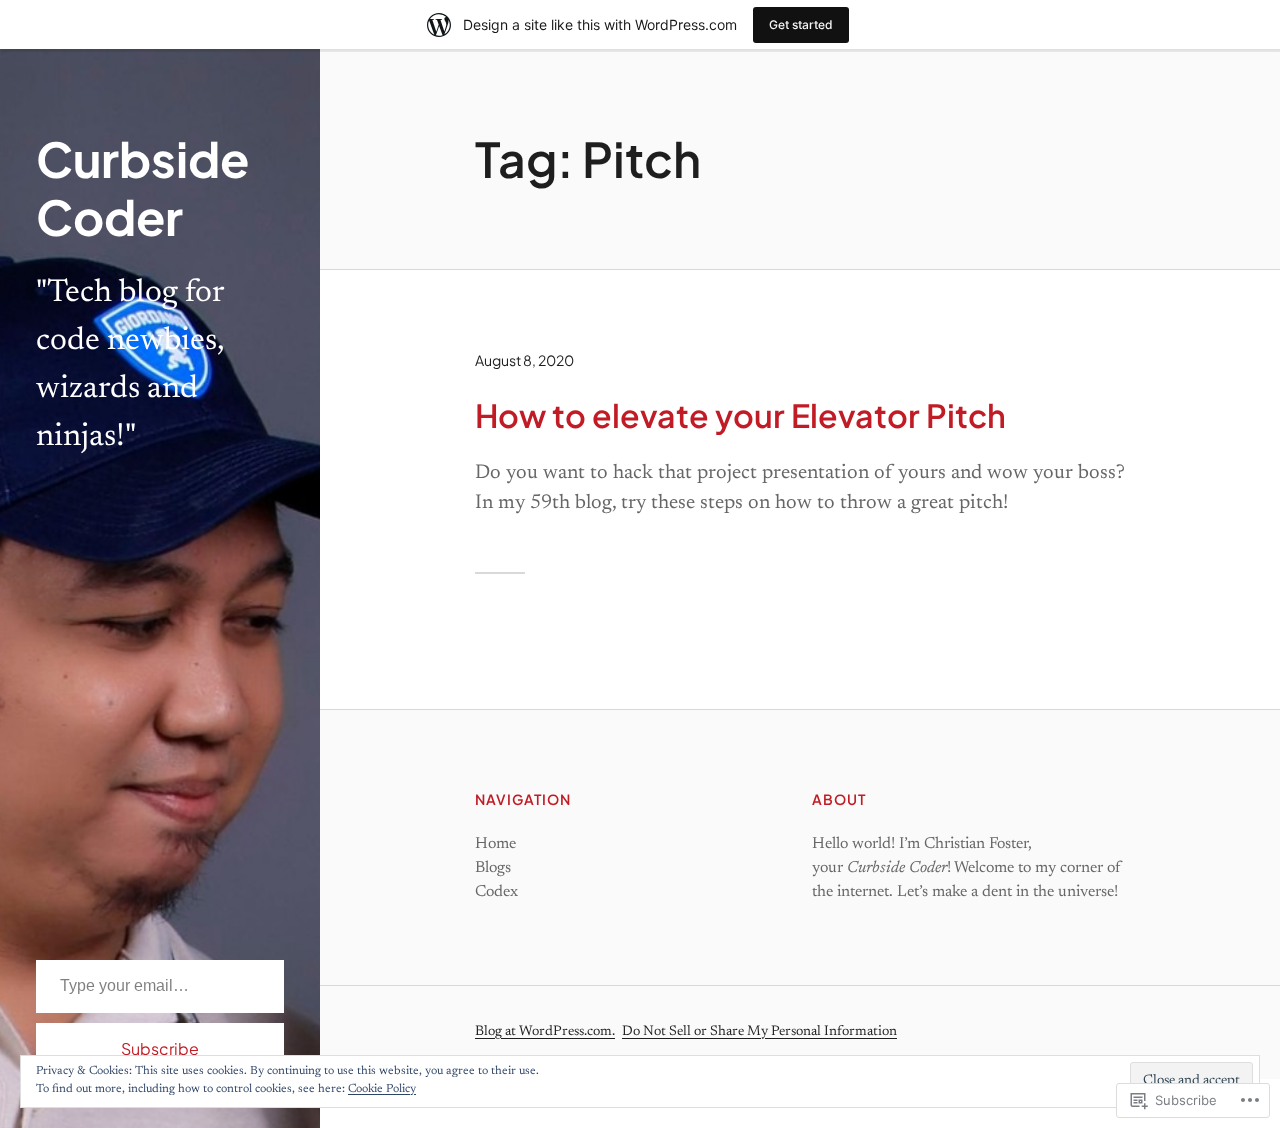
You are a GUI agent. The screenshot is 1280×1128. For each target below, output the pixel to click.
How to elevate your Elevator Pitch (740, 415)
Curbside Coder (142, 187)
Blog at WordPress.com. (545, 1032)
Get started (801, 24)
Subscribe (160, 1048)
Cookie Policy (382, 1089)
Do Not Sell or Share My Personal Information (759, 1032)
